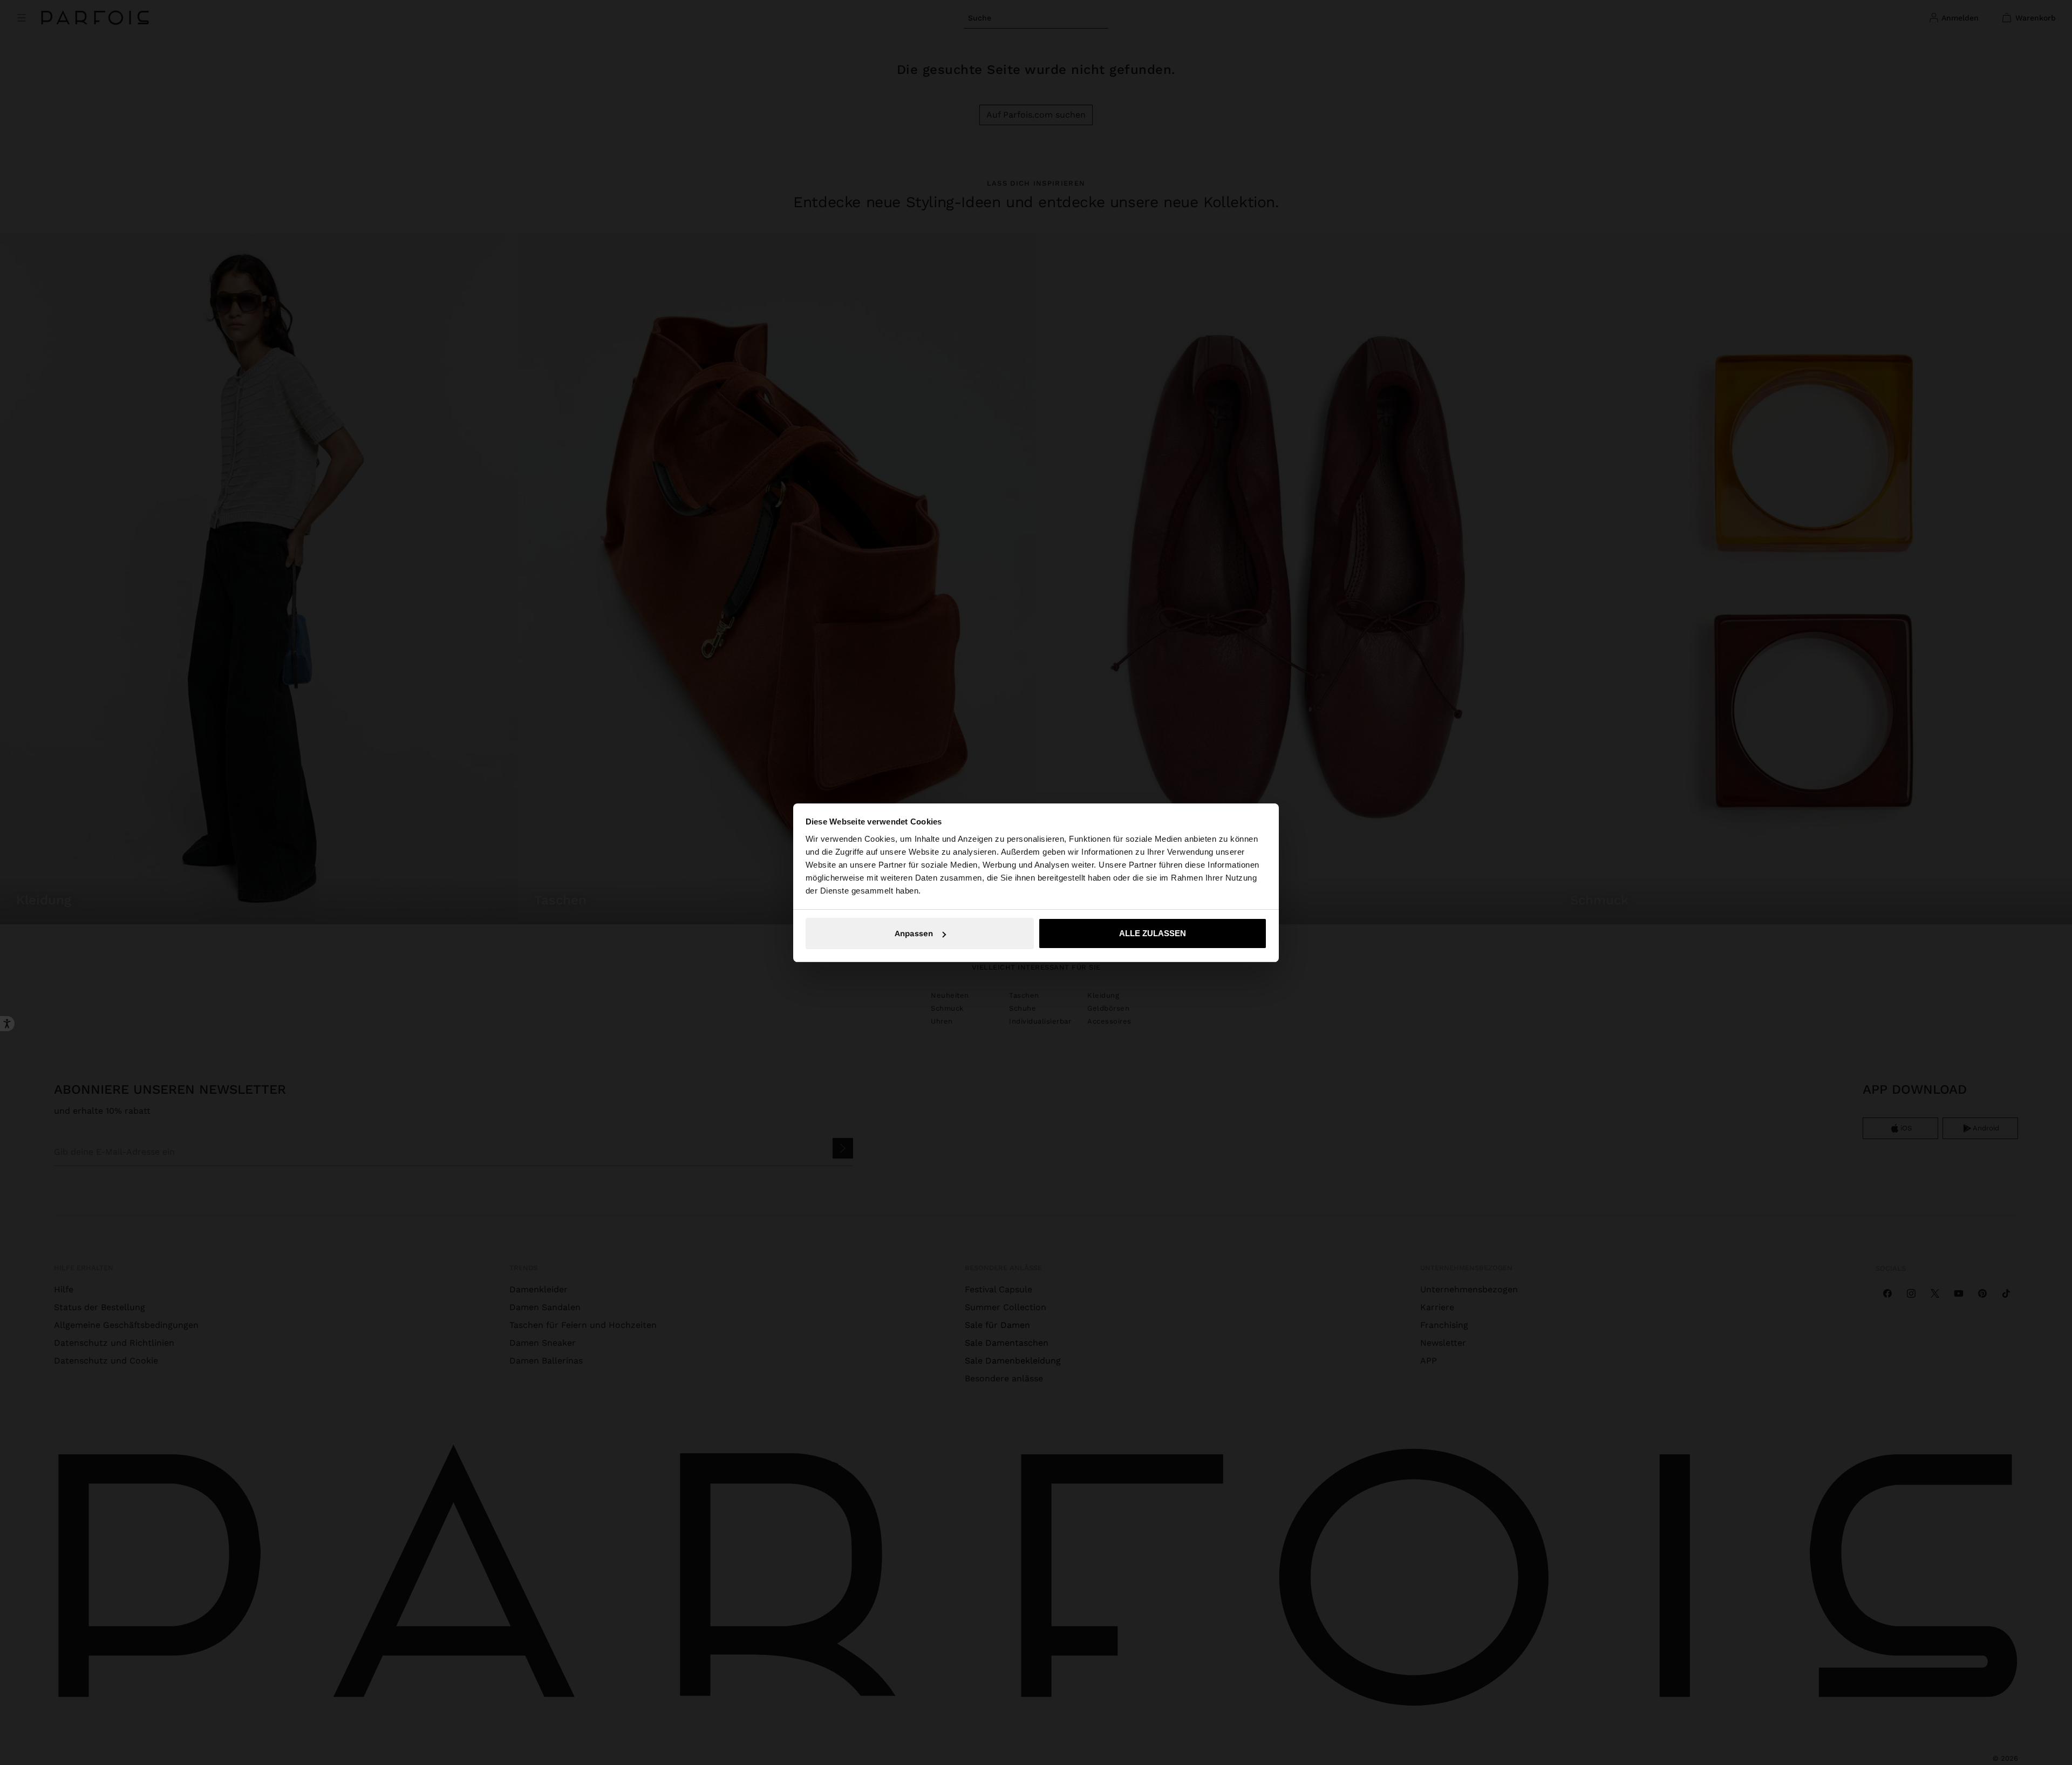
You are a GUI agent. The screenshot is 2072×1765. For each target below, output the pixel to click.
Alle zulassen (1153, 933)
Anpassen (914, 933)
